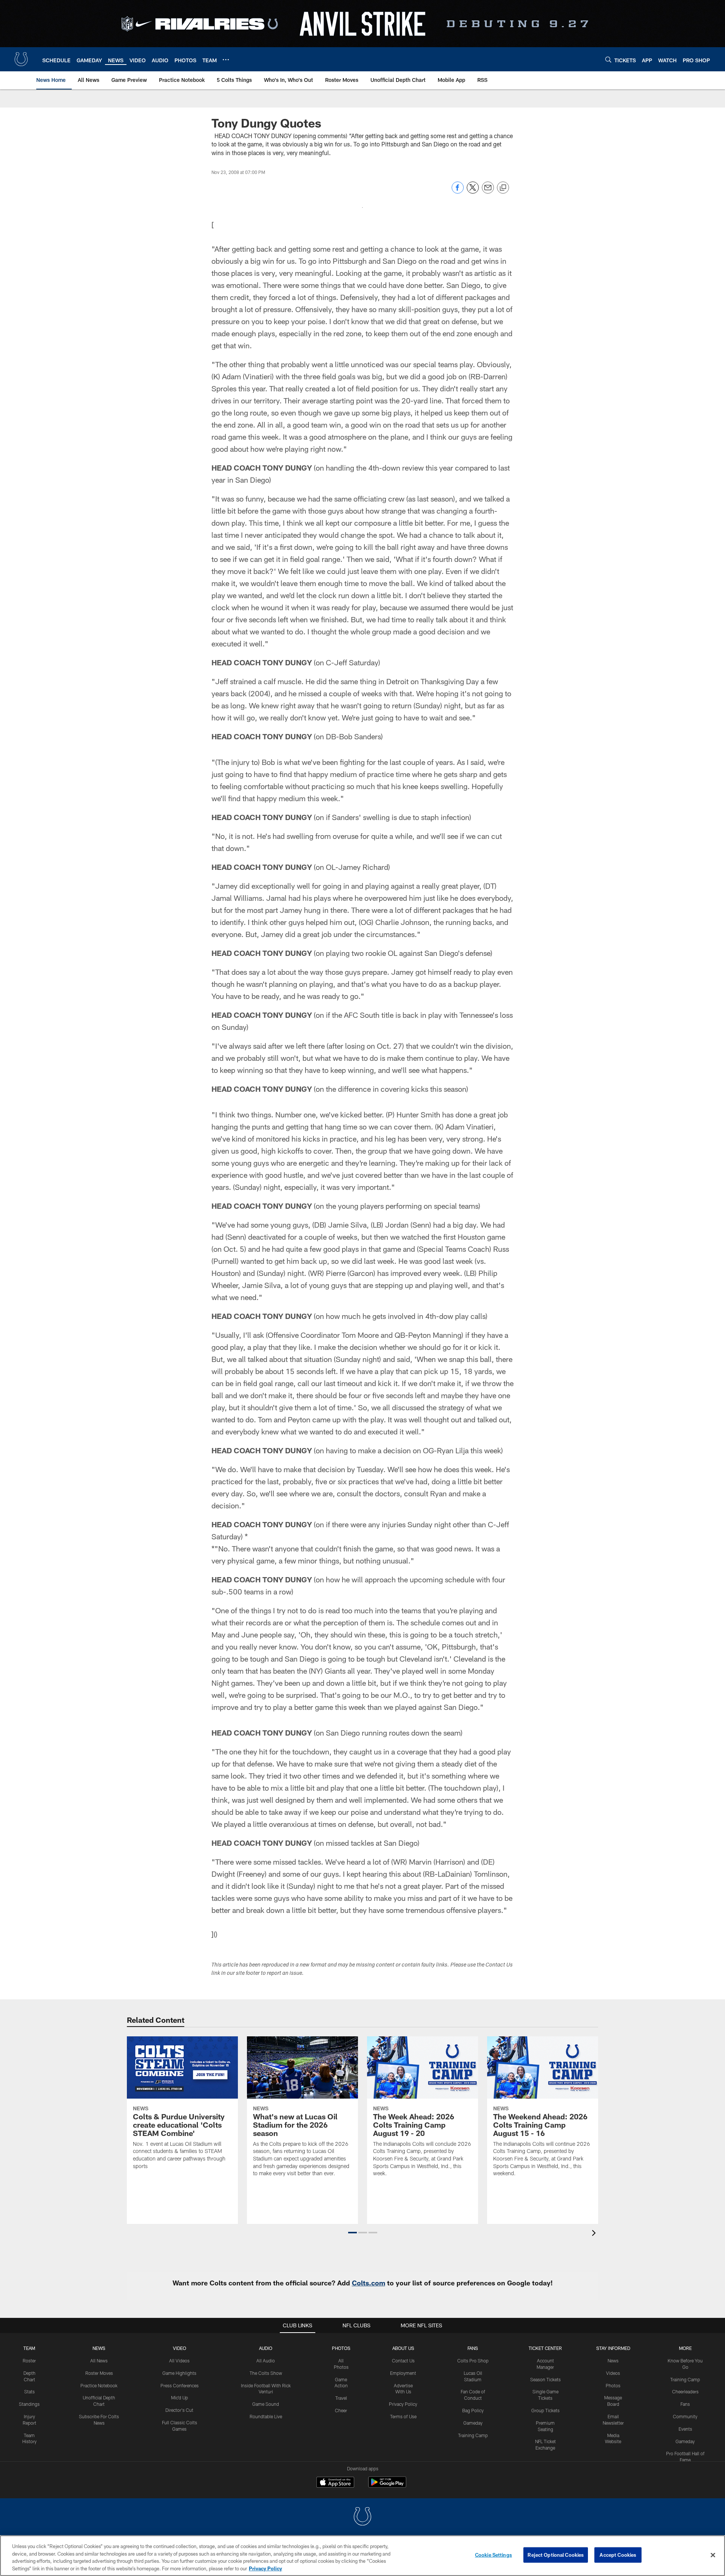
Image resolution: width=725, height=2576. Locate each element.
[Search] (608, 59)
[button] (352, 2233)
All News (99, 2361)
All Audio (266, 2361)
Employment (403, 2373)
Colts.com (369, 2283)
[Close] (713, 2555)
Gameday (473, 2423)
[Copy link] (503, 188)
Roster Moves (99, 2373)
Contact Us (403, 2361)
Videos (613, 2373)
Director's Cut (179, 2410)
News (99, 2348)
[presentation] (595, 2234)
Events (685, 2429)
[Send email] (488, 192)
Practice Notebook (99, 2385)
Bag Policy (473, 2410)
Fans (685, 2404)
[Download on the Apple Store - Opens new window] (335, 2483)
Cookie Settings (494, 2555)
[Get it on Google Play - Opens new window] (387, 2486)
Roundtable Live (266, 2416)
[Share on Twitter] (473, 192)
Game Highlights (179, 2373)
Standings (29, 2404)
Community (685, 2416)
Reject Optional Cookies (556, 2555)
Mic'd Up (180, 2397)
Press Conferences (180, 2385)
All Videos (179, 2361)
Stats (29, 2391)
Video (180, 2348)
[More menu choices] (226, 60)
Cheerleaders (685, 2391)
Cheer (341, 2410)
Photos (341, 2348)
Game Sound (266, 2404)
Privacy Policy (403, 2404)
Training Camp (473, 2435)
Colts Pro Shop (473, 2361)
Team (29, 2348)
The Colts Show (266, 2373)
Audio (266, 2348)
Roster (29, 2361)
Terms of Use (403, 2416)
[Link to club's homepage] (21, 59)
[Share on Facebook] (458, 192)
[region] (362, 2556)
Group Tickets (545, 2410)
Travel (341, 2398)
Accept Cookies (618, 2555)
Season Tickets (545, 2379)
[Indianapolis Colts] (362, 2517)
